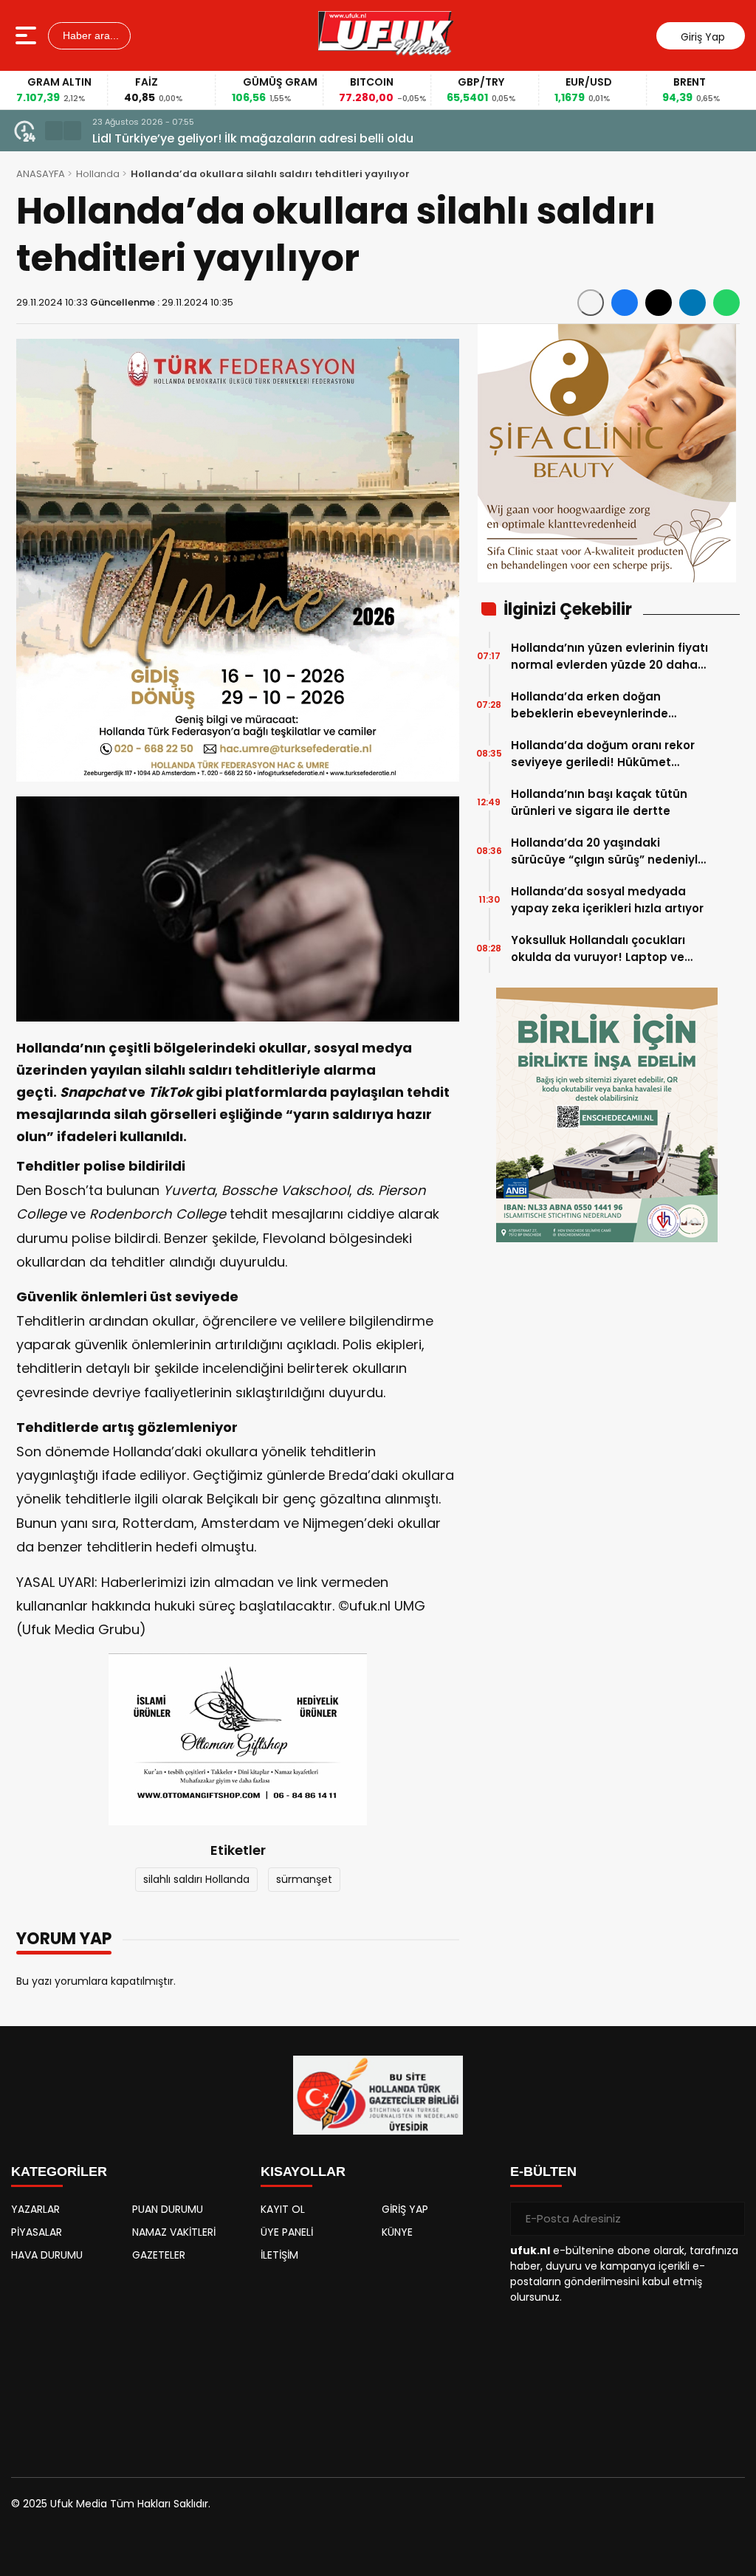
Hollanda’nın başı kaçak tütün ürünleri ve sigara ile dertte (599, 802)
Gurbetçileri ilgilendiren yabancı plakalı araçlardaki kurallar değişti (291, 138)
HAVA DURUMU (47, 2255)
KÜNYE (397, 2232)
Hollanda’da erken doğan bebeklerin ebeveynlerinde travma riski (590, 705)
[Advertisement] (128, 2363)
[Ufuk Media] (386, 35)
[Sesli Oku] (591, 303)
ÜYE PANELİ (287, 2232)
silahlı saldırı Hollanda (196, 1879)
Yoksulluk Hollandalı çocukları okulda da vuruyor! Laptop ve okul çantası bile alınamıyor (598, 949)
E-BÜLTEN (543, 2172)
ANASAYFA (41, 174)
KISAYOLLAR (303, 2172)
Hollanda (98, 174)
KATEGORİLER (59, 2172)
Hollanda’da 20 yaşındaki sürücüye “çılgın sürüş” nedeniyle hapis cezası (608, 851)
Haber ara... (89, 35)
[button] (54, 131)
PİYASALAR (37, 2232)
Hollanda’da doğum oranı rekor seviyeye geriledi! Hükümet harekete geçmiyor (603, 754)
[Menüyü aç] (28, 35)
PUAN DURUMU (168, 2209)
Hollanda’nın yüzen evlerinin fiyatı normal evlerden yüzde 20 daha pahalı (609, 657)
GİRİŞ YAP (405, 2209)
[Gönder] (728, 2219)
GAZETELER (159, 2255)
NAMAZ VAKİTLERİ (174, 2232)
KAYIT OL (283, 2209)
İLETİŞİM (279, 2255)
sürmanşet (304, 1879)
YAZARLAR (35, 2209)
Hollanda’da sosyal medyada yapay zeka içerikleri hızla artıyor (607, 900)
